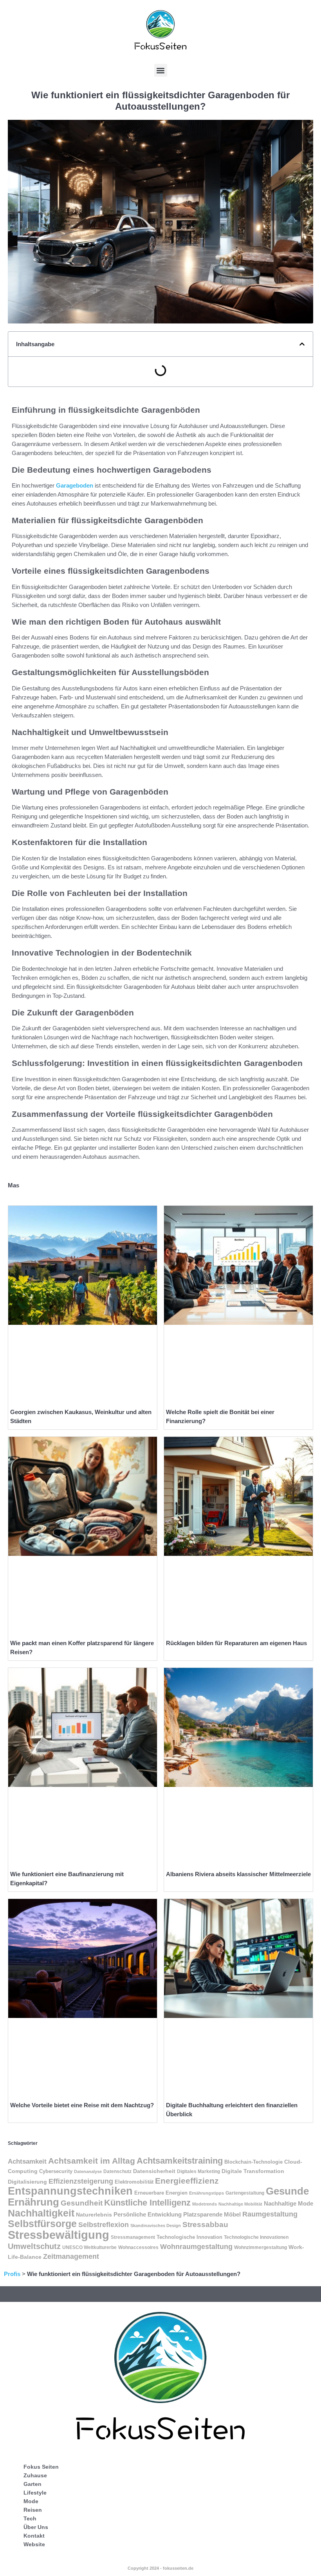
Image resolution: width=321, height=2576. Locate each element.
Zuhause (35, 2475)
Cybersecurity (56, 2171)
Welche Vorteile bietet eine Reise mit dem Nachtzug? (82, 2105)
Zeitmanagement (71, 2256)
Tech (30, 2518)
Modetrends (205, 2204)
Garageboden (75, 485)
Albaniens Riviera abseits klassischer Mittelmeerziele (238, 1874)
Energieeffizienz (187, 2181)
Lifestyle (35, 2493)
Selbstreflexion (104, 2225)
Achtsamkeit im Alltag (92, 2161)
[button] (161, 70)
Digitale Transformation (253, 2171)
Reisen (33, 2510)
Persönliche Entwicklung (148, 2214)
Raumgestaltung (270, 2214)
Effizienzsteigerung (81, 2181)
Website (34, 2544)
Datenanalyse (88, 2171)
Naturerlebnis (94, 2215)
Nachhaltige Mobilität (240, 2204)
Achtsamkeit (27, 2161)
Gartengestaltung (245, 2193)
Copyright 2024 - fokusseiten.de (160, 2568)
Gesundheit (82, 2203)
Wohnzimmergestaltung (261, 2247)
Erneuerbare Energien (161, 2193)
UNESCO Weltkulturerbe (89, 2247)
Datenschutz (117, 2171)
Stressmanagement (133, 2237)
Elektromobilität (134, 2182)
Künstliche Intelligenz (147, 2203)
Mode (31, 2501)
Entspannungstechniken (70, 2191)
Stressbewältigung (59, 2235)
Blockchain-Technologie (253, 2162)
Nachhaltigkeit (41, 2213)
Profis (12, 2274)
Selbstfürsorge (42, 2224)
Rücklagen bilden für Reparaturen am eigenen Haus (236, 1643)
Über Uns (36, 2527)
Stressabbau (205, 2225)
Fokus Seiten (41, 2467)
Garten (32, 2484)
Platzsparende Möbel (212, 2215)
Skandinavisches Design (156, 2226)
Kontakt (34, 2536)
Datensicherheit (154, 2171)
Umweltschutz (34, 2246)
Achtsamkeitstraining (180, 2161)
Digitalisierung (27, 2182)
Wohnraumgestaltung (196, 2247)
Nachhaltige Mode (289, 2204)
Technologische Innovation (189, 2237)
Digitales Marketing (198, 2171)
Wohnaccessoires (138, 2247)
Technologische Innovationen (256, 2237)
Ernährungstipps (206, 2193)
